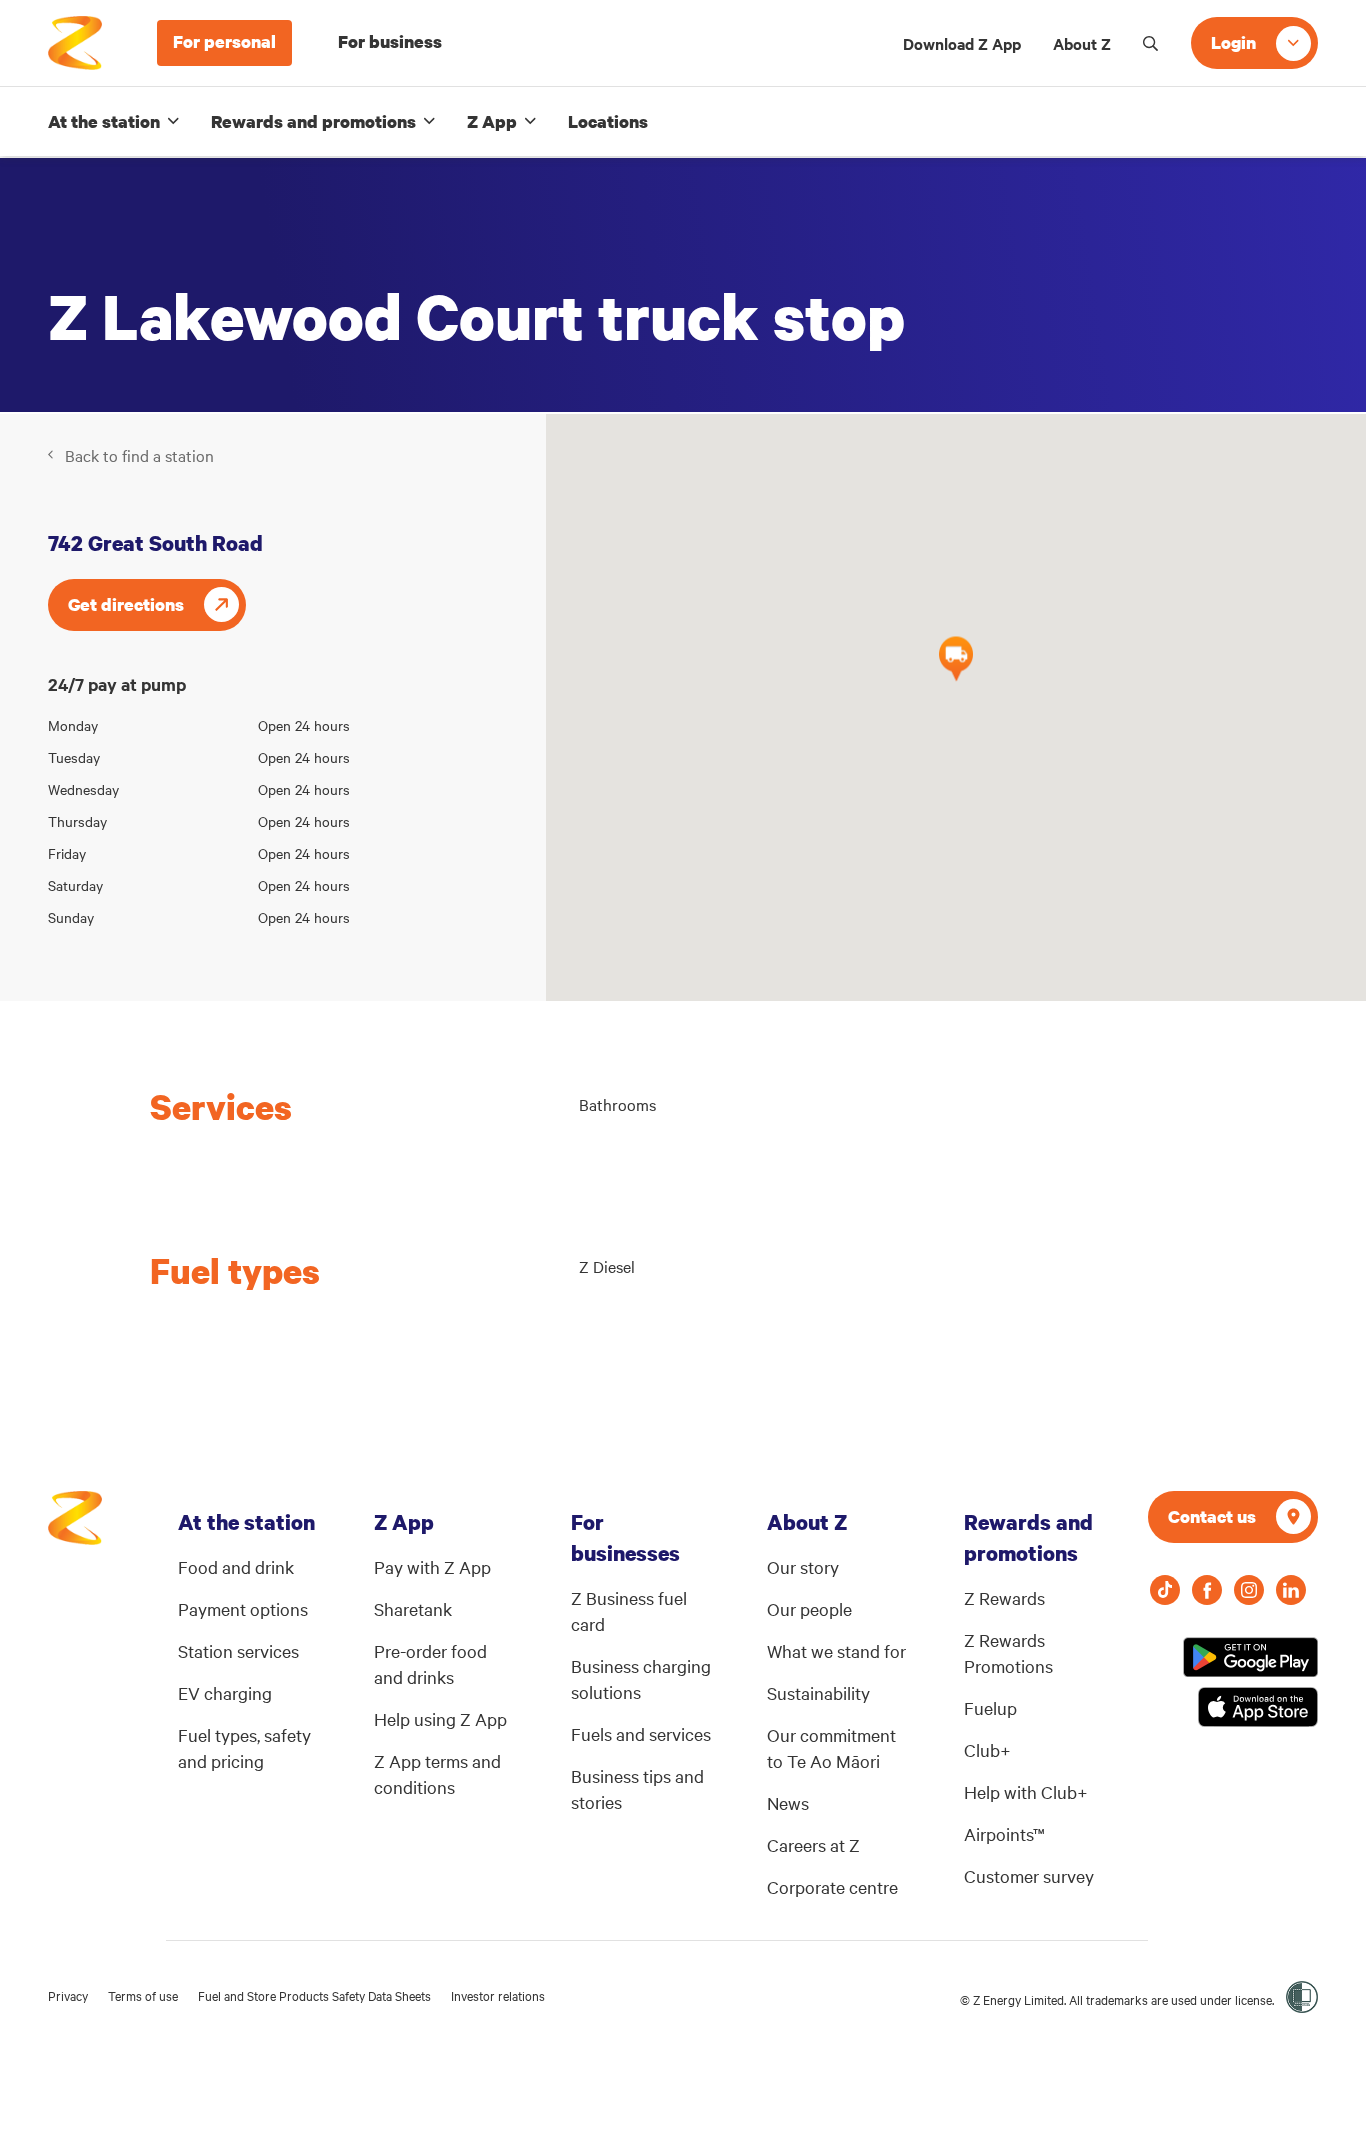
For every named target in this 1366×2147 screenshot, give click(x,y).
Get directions (126, 604)
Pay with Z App (432, 1566)
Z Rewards (1004, 1597)
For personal (224, 41)
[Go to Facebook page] (1207, 1590)
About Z (1082, 43)
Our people (809, 1608)
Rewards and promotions (313, 121)
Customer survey (1029, 1875)
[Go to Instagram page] (1249, 1590)
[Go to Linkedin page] (1291, 1590)
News (788, 1802)
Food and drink (236, 1566)
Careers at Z (813, 1844)
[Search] (1151, 43)
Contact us (1212, 1516)
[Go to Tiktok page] (1165, 1590)
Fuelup (990, 1707)
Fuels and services (641, 1733)
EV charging (225, 1692)
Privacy (68, 1995)
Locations (608, 121)
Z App (492, 121)
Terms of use (143, 1995)
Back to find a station (139, 455)
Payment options (243, 1608)
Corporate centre (832, 1886)
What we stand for (836, 1650)
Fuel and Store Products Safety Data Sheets (314, 1995)
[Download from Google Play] (1250, 1657)
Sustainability (818, 1692)
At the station (104, 121)
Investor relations (498, 1995)
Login (1233, 42)
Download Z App (962, 43)
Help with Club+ (1026, 1791)
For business (390, 41)
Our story (803, 1566)
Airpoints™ (1004, 1833)
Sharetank (413, 1608)
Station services (238, 1650)
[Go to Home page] (75, 1528)
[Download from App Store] (1258, 1707)
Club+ (987, 1749)
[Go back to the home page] (75, 43)
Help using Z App (440, 1718)
